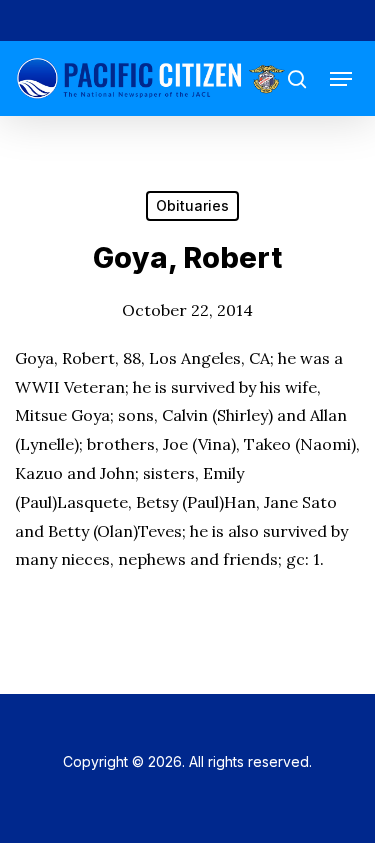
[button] (341, 79)
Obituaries (192, 205)
